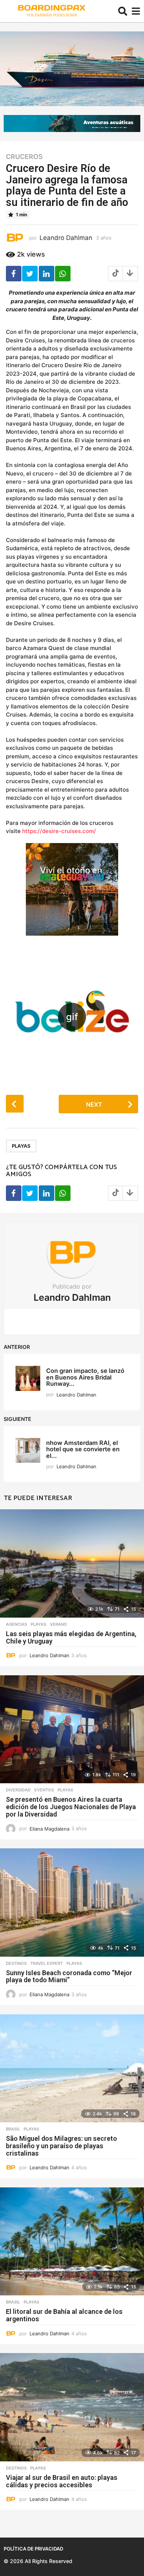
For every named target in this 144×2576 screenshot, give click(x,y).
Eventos (44, 1790)
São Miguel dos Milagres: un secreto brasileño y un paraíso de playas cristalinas (61, 2146)
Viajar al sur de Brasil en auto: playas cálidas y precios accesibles (62, 2481)
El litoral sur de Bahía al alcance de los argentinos (64, 2315)
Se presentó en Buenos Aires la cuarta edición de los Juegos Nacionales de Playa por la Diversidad (71, 1807)
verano (59, 1624)
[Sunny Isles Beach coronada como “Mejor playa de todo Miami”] (72, 1903)
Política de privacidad (33, 2549)
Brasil (13, 2129)
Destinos (16, 1963)
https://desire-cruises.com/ (59, 831)
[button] (123, 11)
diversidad (18, 1790)
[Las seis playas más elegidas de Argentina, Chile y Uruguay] (72, 1563)
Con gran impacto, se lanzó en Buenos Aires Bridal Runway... (85, 1377)
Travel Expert (47, 1963)
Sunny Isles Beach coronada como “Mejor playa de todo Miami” (69, 1976)
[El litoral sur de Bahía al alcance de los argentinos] (72, 2242)
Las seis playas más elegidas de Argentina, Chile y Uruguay (71, 1637)
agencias (16, 1624)
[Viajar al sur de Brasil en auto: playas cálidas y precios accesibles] (72, 2407)
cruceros (24, 157)
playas (21, 1146)
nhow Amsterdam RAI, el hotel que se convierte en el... (83, 1449)
